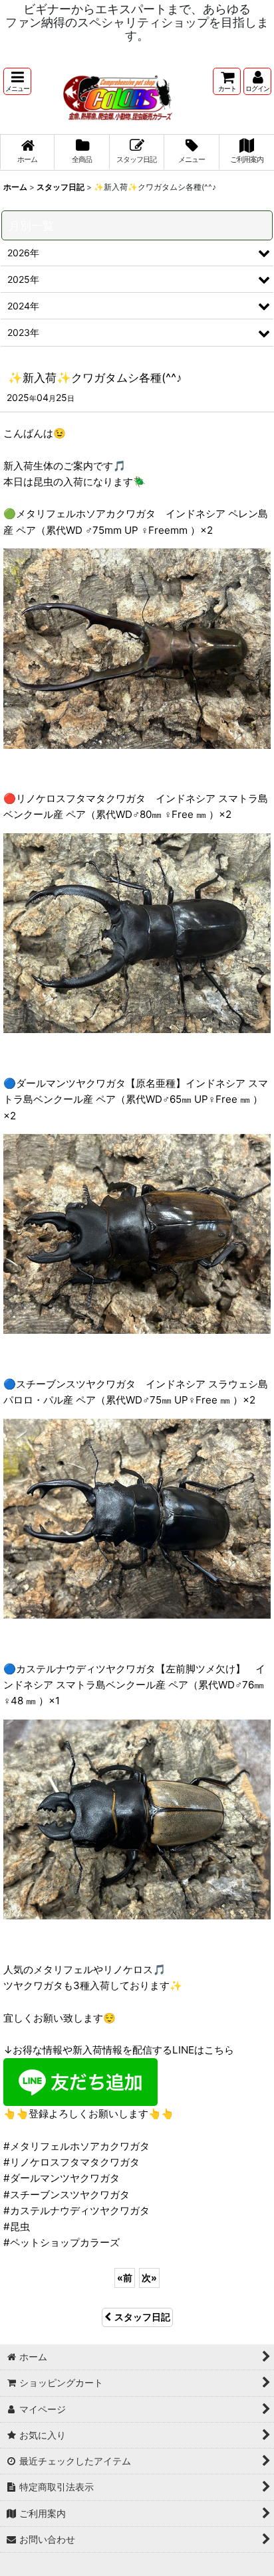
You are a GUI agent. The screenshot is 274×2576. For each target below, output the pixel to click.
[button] (17, 81)
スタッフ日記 (142, 2317)
